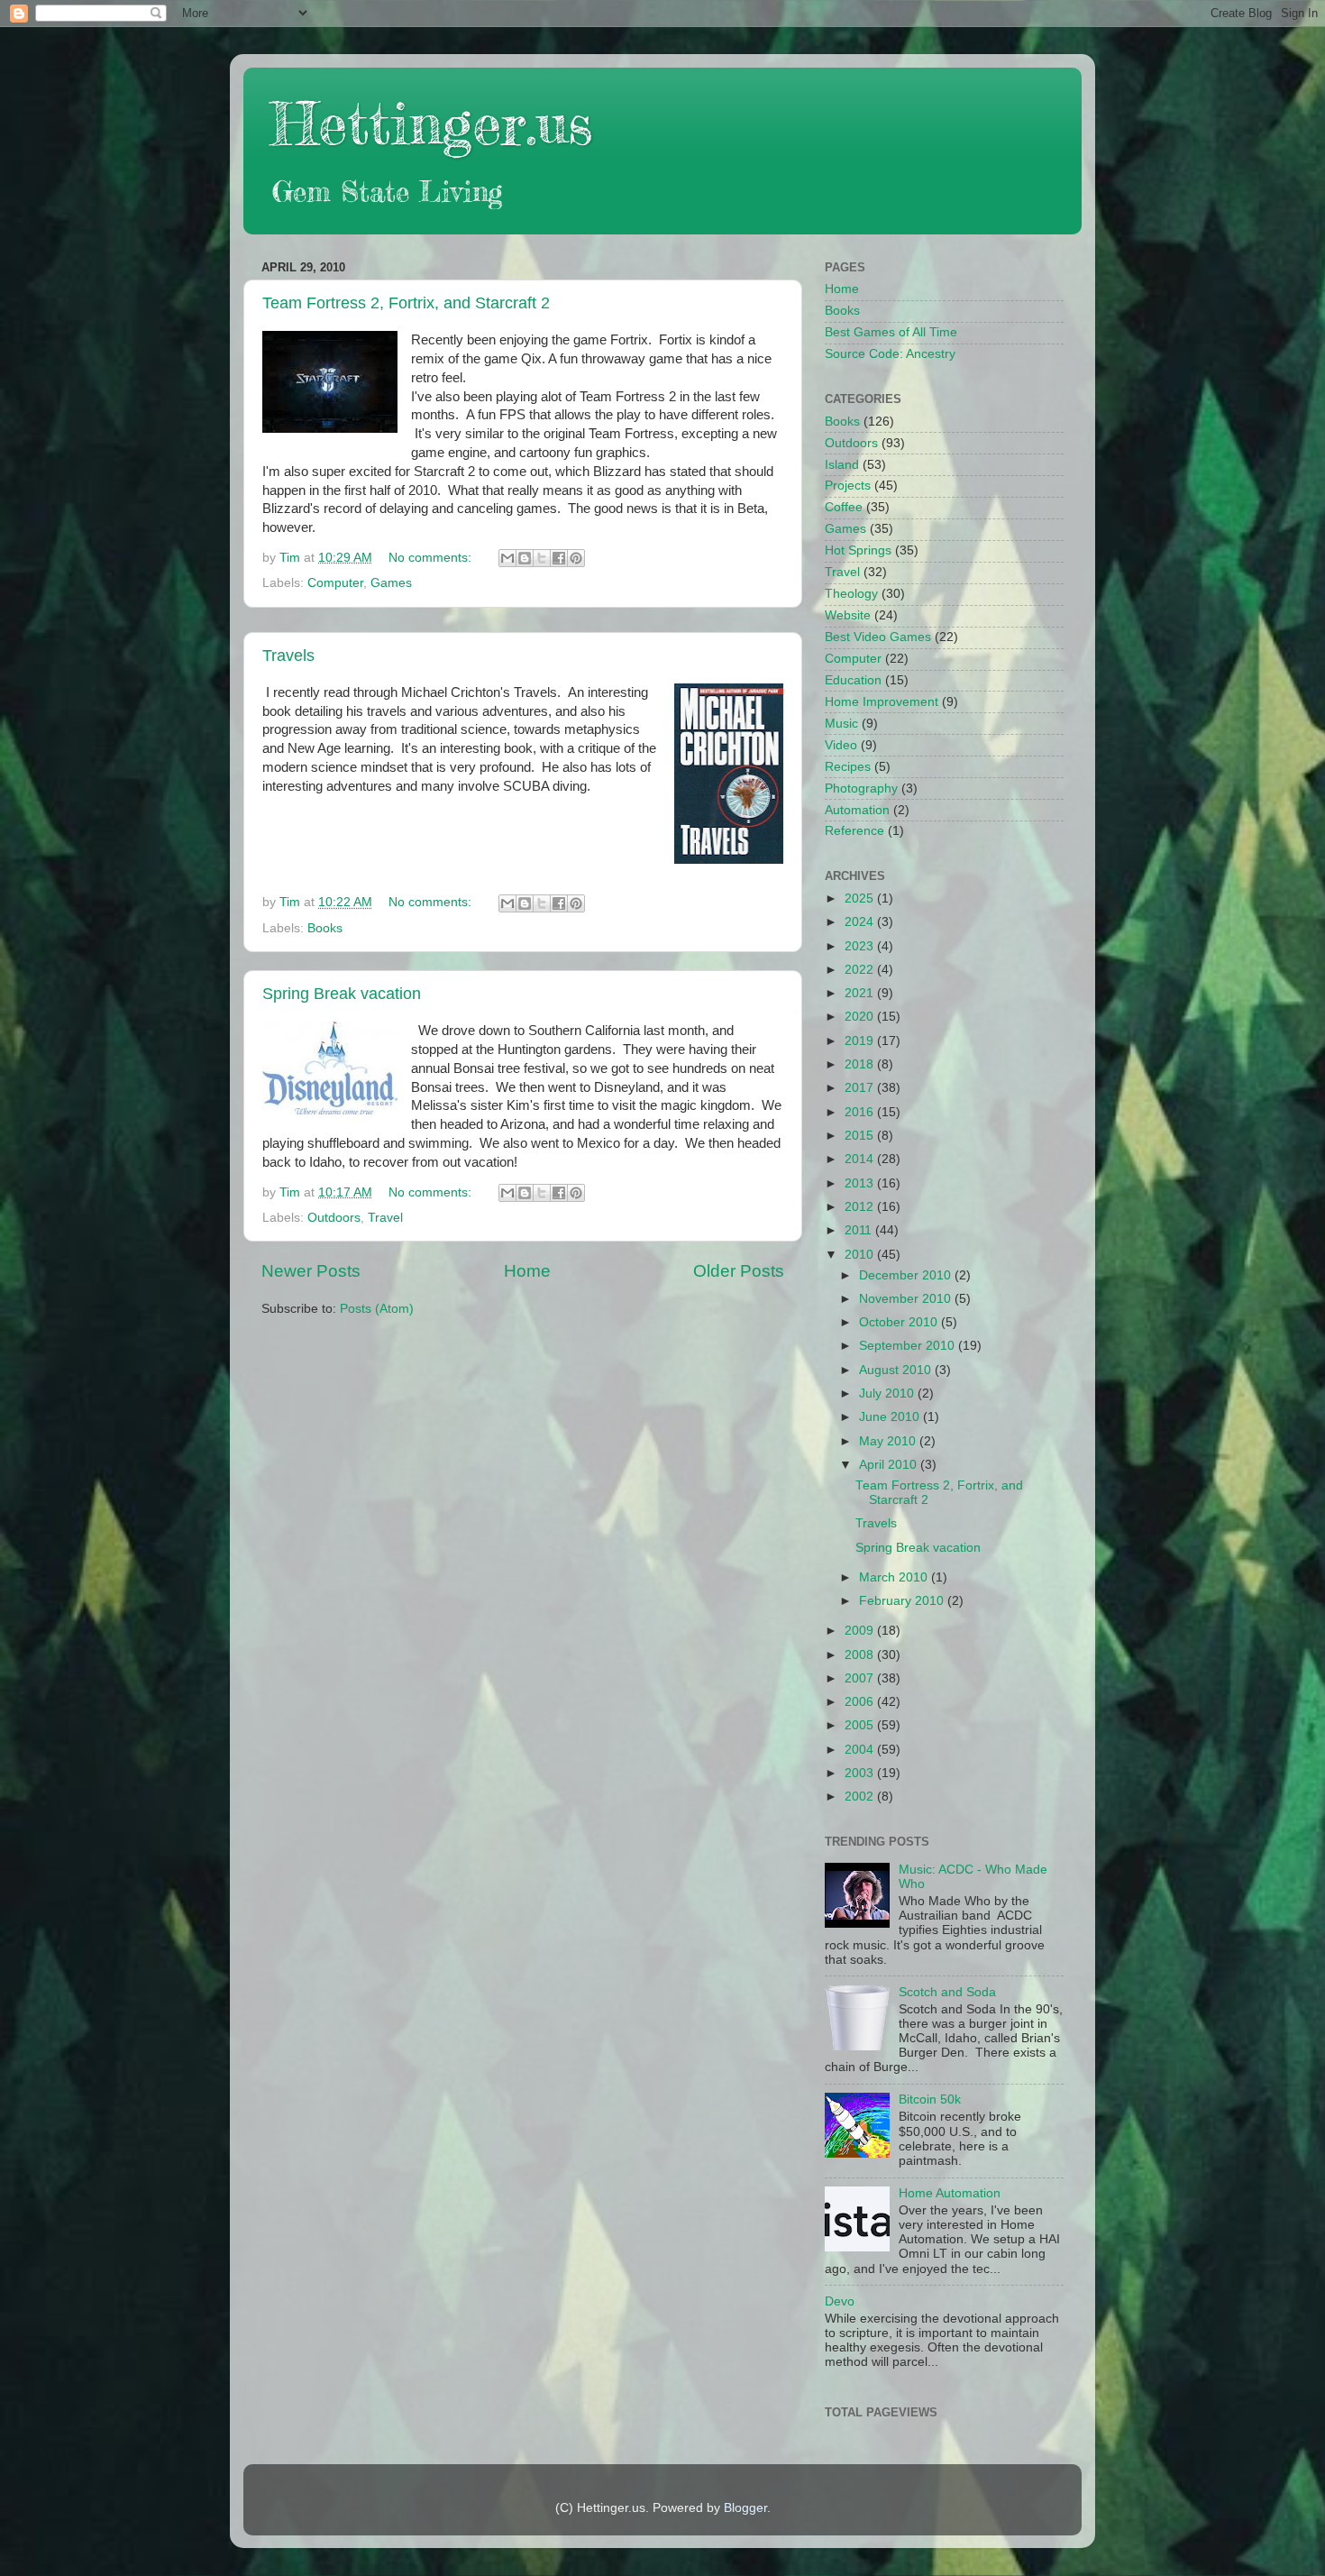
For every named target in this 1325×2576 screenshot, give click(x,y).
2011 (860, 1230)
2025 (861, 898)
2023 (861, 946)
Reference (854, 831)
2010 (861, 1255)
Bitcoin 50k (930, 2099)
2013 (861, 1183)
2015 (861, 1136)
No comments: (432, 558)
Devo (840, 2301)
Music (841, 724)
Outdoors (334, 1218)
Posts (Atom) (377, 1309)
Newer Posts (311, 1271)
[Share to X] (542, 558)
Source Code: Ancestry (890, 354)
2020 (861, 1017)
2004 (861, 1750)
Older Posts (739, 1271)
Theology (851, 594)
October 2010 (900, 1322)
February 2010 (903, 1601)
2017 (861, 1088)
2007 (861, 1678)
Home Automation (950, 2193)
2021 (861, 993)
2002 (861, 1797)
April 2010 (890, 1465)
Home (527, 1271)
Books (325, 928)
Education (853, 680)
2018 (861, 1064)
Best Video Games (878, 637)
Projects (848, 486)
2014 (861, 1159)
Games (391, 583)
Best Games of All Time (891, 332)
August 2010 (897, 1370)
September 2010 (909, 1346)
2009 (861, 1631)
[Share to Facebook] (559, 558)
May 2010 (889, 1441)
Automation (857, 810)
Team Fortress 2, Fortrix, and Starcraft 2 (406, 303)
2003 (861, 1773)
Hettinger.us (431, 123)
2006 (861, 1702)
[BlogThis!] (525, 558)
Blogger (745, 2508)
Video (841, 745)
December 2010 (907, 1275)
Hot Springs (858, 550)
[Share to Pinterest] (576, 558)
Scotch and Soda (947, 1992)
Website (848, 615)
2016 (861, 1112)
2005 (861, 1725)
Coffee (844, 507)
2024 (861, 922)
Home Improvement (882, 702)
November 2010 (907, 1299)
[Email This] (507, 558)
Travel (385, 1218)
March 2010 (895, 1577)
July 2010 (888, 1393)
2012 (861, 1207)
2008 (861, 1655)
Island (842, 465)
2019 (861, 1041)
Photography (861, 788)
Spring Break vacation (342, 994)
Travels (288, 655)
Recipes (848, 767)
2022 (861, 970)
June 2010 (891, 1417)
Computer (335, 583)
